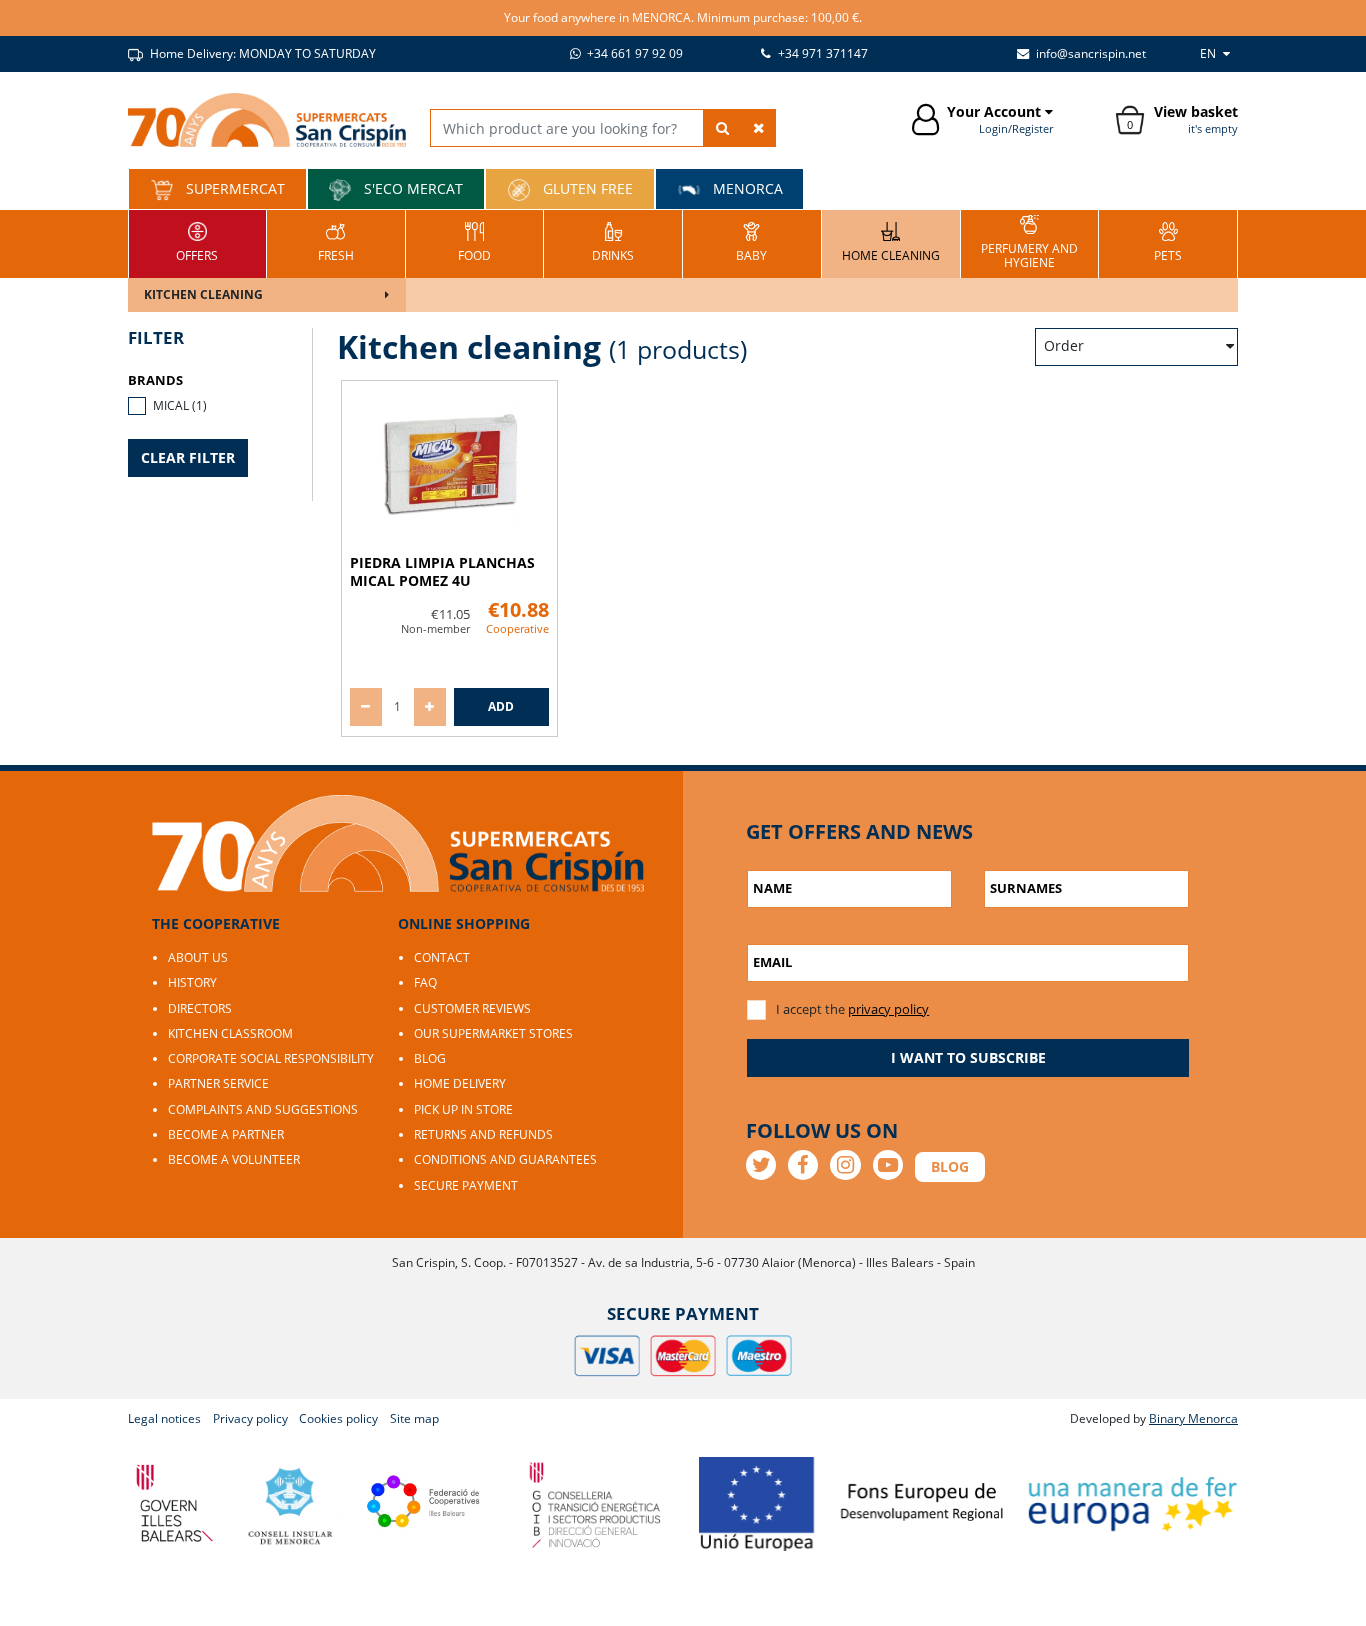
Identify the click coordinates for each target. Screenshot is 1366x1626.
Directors (200, 1008)
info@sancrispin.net (1089, 53)
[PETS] (1168, 241)
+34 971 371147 (821, 53)
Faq (425, 982)
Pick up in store (463, 1109)
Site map (414, 1418)
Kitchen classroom (230, 1033)
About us (198, 957)
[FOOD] (474, 241)
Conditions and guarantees (505, 1159)
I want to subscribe (968, 1057)
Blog (430, 1058)
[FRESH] (336, 241)
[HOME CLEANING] (891, 241)
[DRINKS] (613, 241)
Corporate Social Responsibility (271, 1058)
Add (501, 706)
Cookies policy (338, 1418)
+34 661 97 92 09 (633, 53)
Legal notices (164, 1418)
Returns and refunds (483, 1134)
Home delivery (460, 1083)
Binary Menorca (1193, 1418)
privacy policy (888, 1009)
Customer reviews (472, 1008)
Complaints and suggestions (263, 1109)
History (192, 982)
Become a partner (226, 1134)
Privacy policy (250, 1418)
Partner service (218, 1083)
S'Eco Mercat (411, 188)
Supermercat (233, 188)
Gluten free (586, 188)
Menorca (746, 188)
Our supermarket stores (493, 1033)
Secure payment (466, 1185)
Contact (442, 957)
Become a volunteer (234, 1159)
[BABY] (751, 241)
